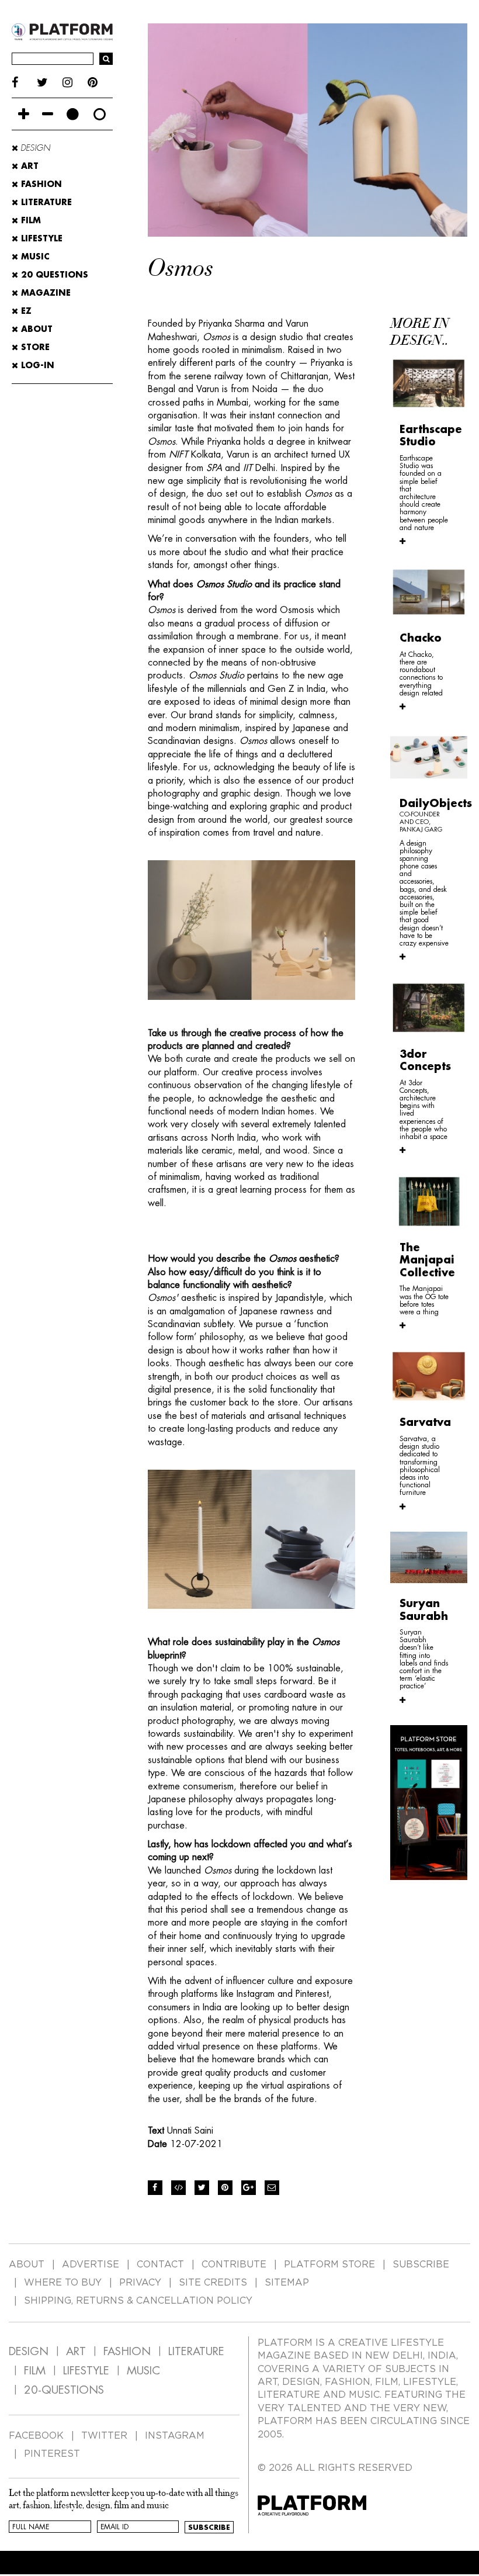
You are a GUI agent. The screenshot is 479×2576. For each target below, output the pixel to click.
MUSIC (143, 2371)
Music (34, 257)
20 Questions (53, 275)
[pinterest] (100, 83)
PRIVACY (140, 2283)
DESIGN (29, 2351)
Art (28, 166)
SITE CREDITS (213, 2283)
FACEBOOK (36, 2436)
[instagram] (75, 83)
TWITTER (104, 2436)
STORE (34, 347)
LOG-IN (36, 365)
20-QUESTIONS (64, 2390)
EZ (25, 311)
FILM (35, 2371)
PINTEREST (52, 2454)
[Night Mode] (73, 114)
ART (76, 2351)
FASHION (127, 2351)
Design (34, 148)
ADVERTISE (91, 2265)
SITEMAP (287, 2283)
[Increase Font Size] (24, 114)
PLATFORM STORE (329, 2265)
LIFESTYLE (86, 2371)
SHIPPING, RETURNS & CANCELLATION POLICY (138, 2301)
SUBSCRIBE (421, 2265)
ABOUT (35, 329)
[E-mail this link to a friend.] (272, 2188)
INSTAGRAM (175, 2436)
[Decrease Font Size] (48, 114)
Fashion (40, 184)
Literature (45, 202)
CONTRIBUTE (234, 2265)
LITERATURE (196, 2351)
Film (29, 220)
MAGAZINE (44, 293)
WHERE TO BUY (63, 2283)
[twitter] (49, 83)
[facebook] (24, 83)
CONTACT (160, 2265)
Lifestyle (40, 238)
